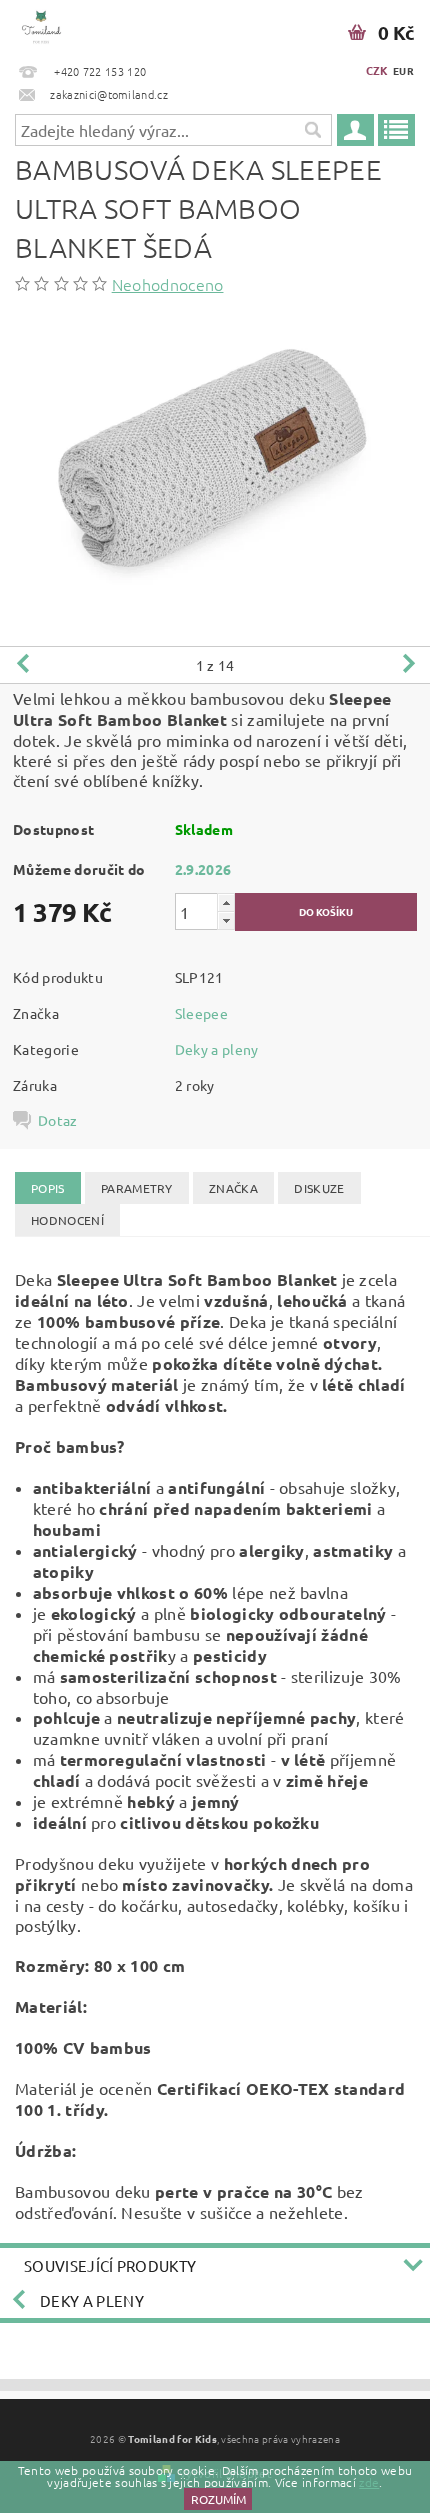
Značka (233, 1188)
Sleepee (201, 1013)
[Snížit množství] (226, 920)
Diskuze (319, 1188)
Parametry (137, 1188)
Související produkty (110, 2265)
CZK (377, 70)
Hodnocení (67, 1220)
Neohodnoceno (168, 284)
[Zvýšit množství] (226, 902)
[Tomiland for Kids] (41, 26)
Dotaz (58, 1120)
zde (369, 2482)
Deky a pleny (217, 1049)
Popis (48, 1188)
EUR (403, 70)
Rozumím (218, 2499)
